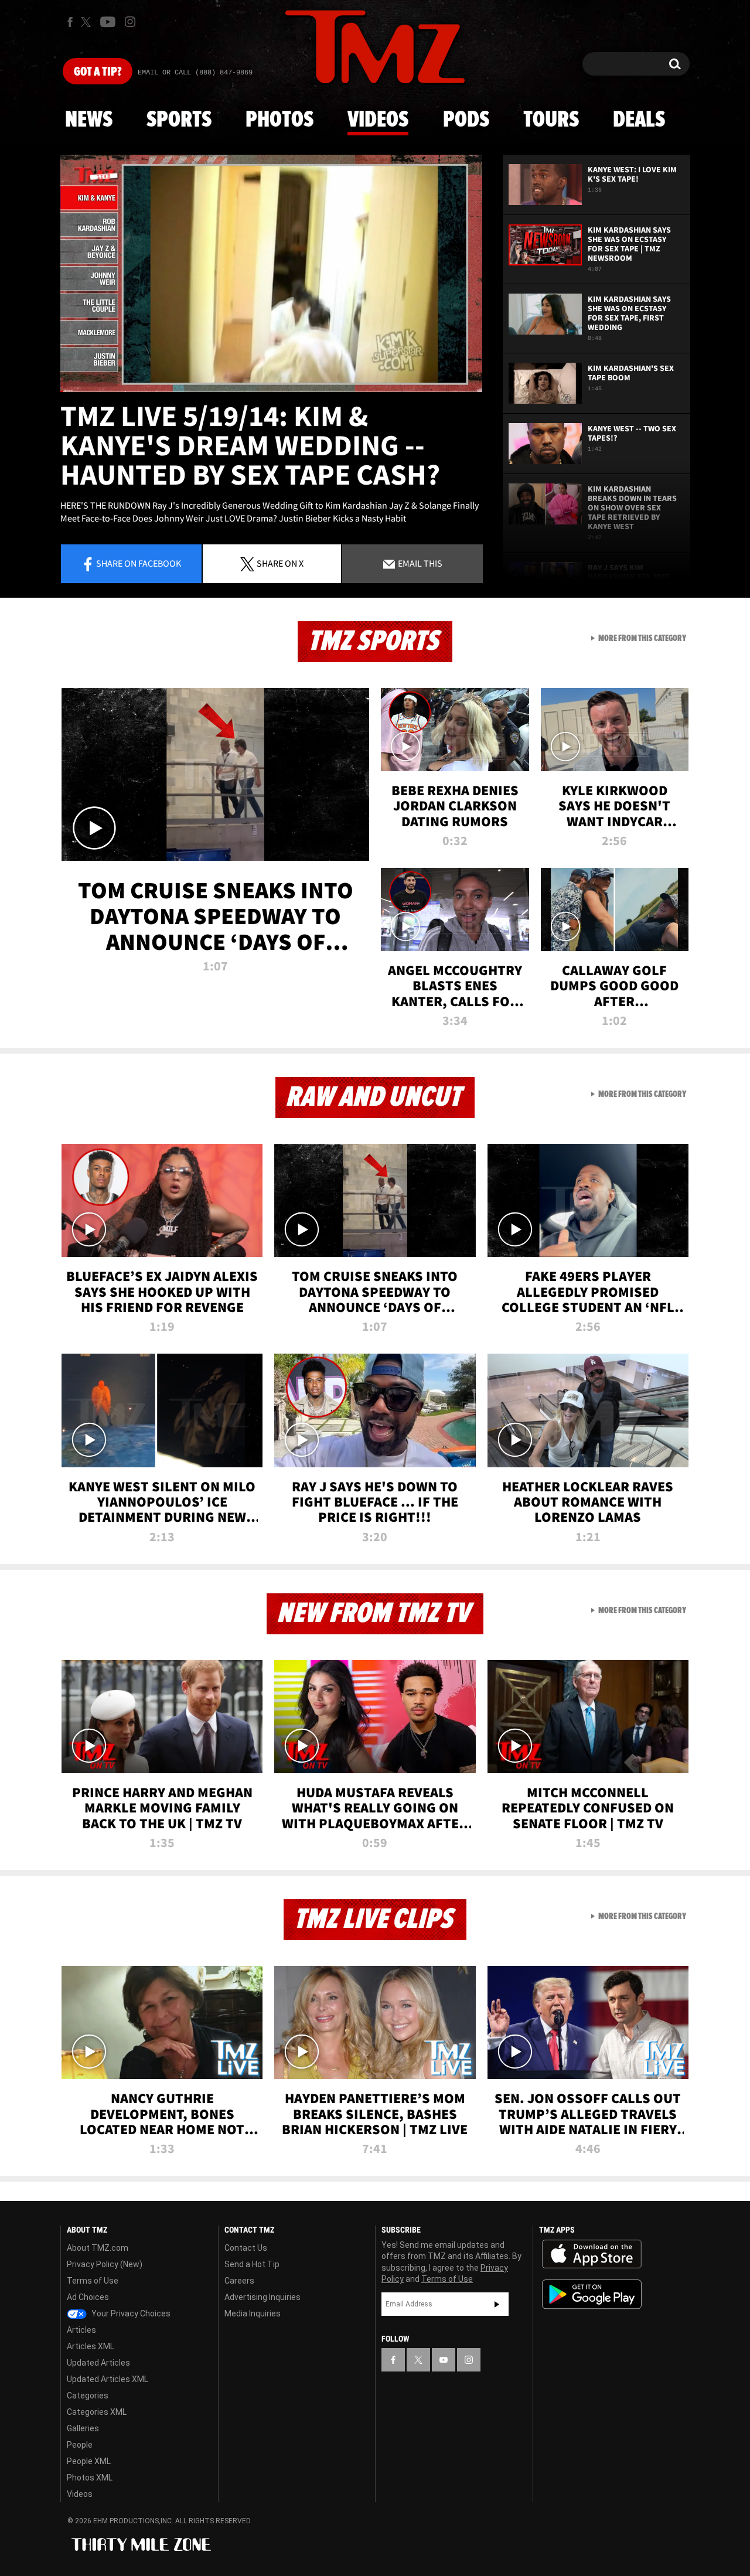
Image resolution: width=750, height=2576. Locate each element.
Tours (551, 120)
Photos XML (90, 2478)
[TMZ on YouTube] (444, 2360)
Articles (81, 2330)
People (80, 2445)
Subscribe (497, 2304)
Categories (88, 2396)
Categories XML (97, 2412)
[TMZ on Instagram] (130, 22)
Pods (466, 120)
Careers (239, 2281)
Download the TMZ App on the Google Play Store (592, 2294)
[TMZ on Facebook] (70, 22)
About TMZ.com (98, 2248)
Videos (378, 120)
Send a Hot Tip (252, 2264)
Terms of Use (93, 2281)
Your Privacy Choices (130, 2313)
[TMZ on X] (88, 22)
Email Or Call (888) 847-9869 (195, 73)
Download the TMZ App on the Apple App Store (592, 2254)
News (89, 120)
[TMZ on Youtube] (108, 22)
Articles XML (91, 2346)
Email (419, 563)
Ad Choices (88, 2297)
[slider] (271, 391)
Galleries (83, 2428)
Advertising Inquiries (262, 2297)
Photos (279, 120)
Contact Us (246, 2248)
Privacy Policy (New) (105, 2264)
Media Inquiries (253, 2313)
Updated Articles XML (108, 2379)
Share (139, 563)
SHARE (280, 563)
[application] (271, 273)
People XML (89, 2461)
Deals (639, 120)
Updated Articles (98, 2363)
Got (98, 72)
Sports (179, 120)
